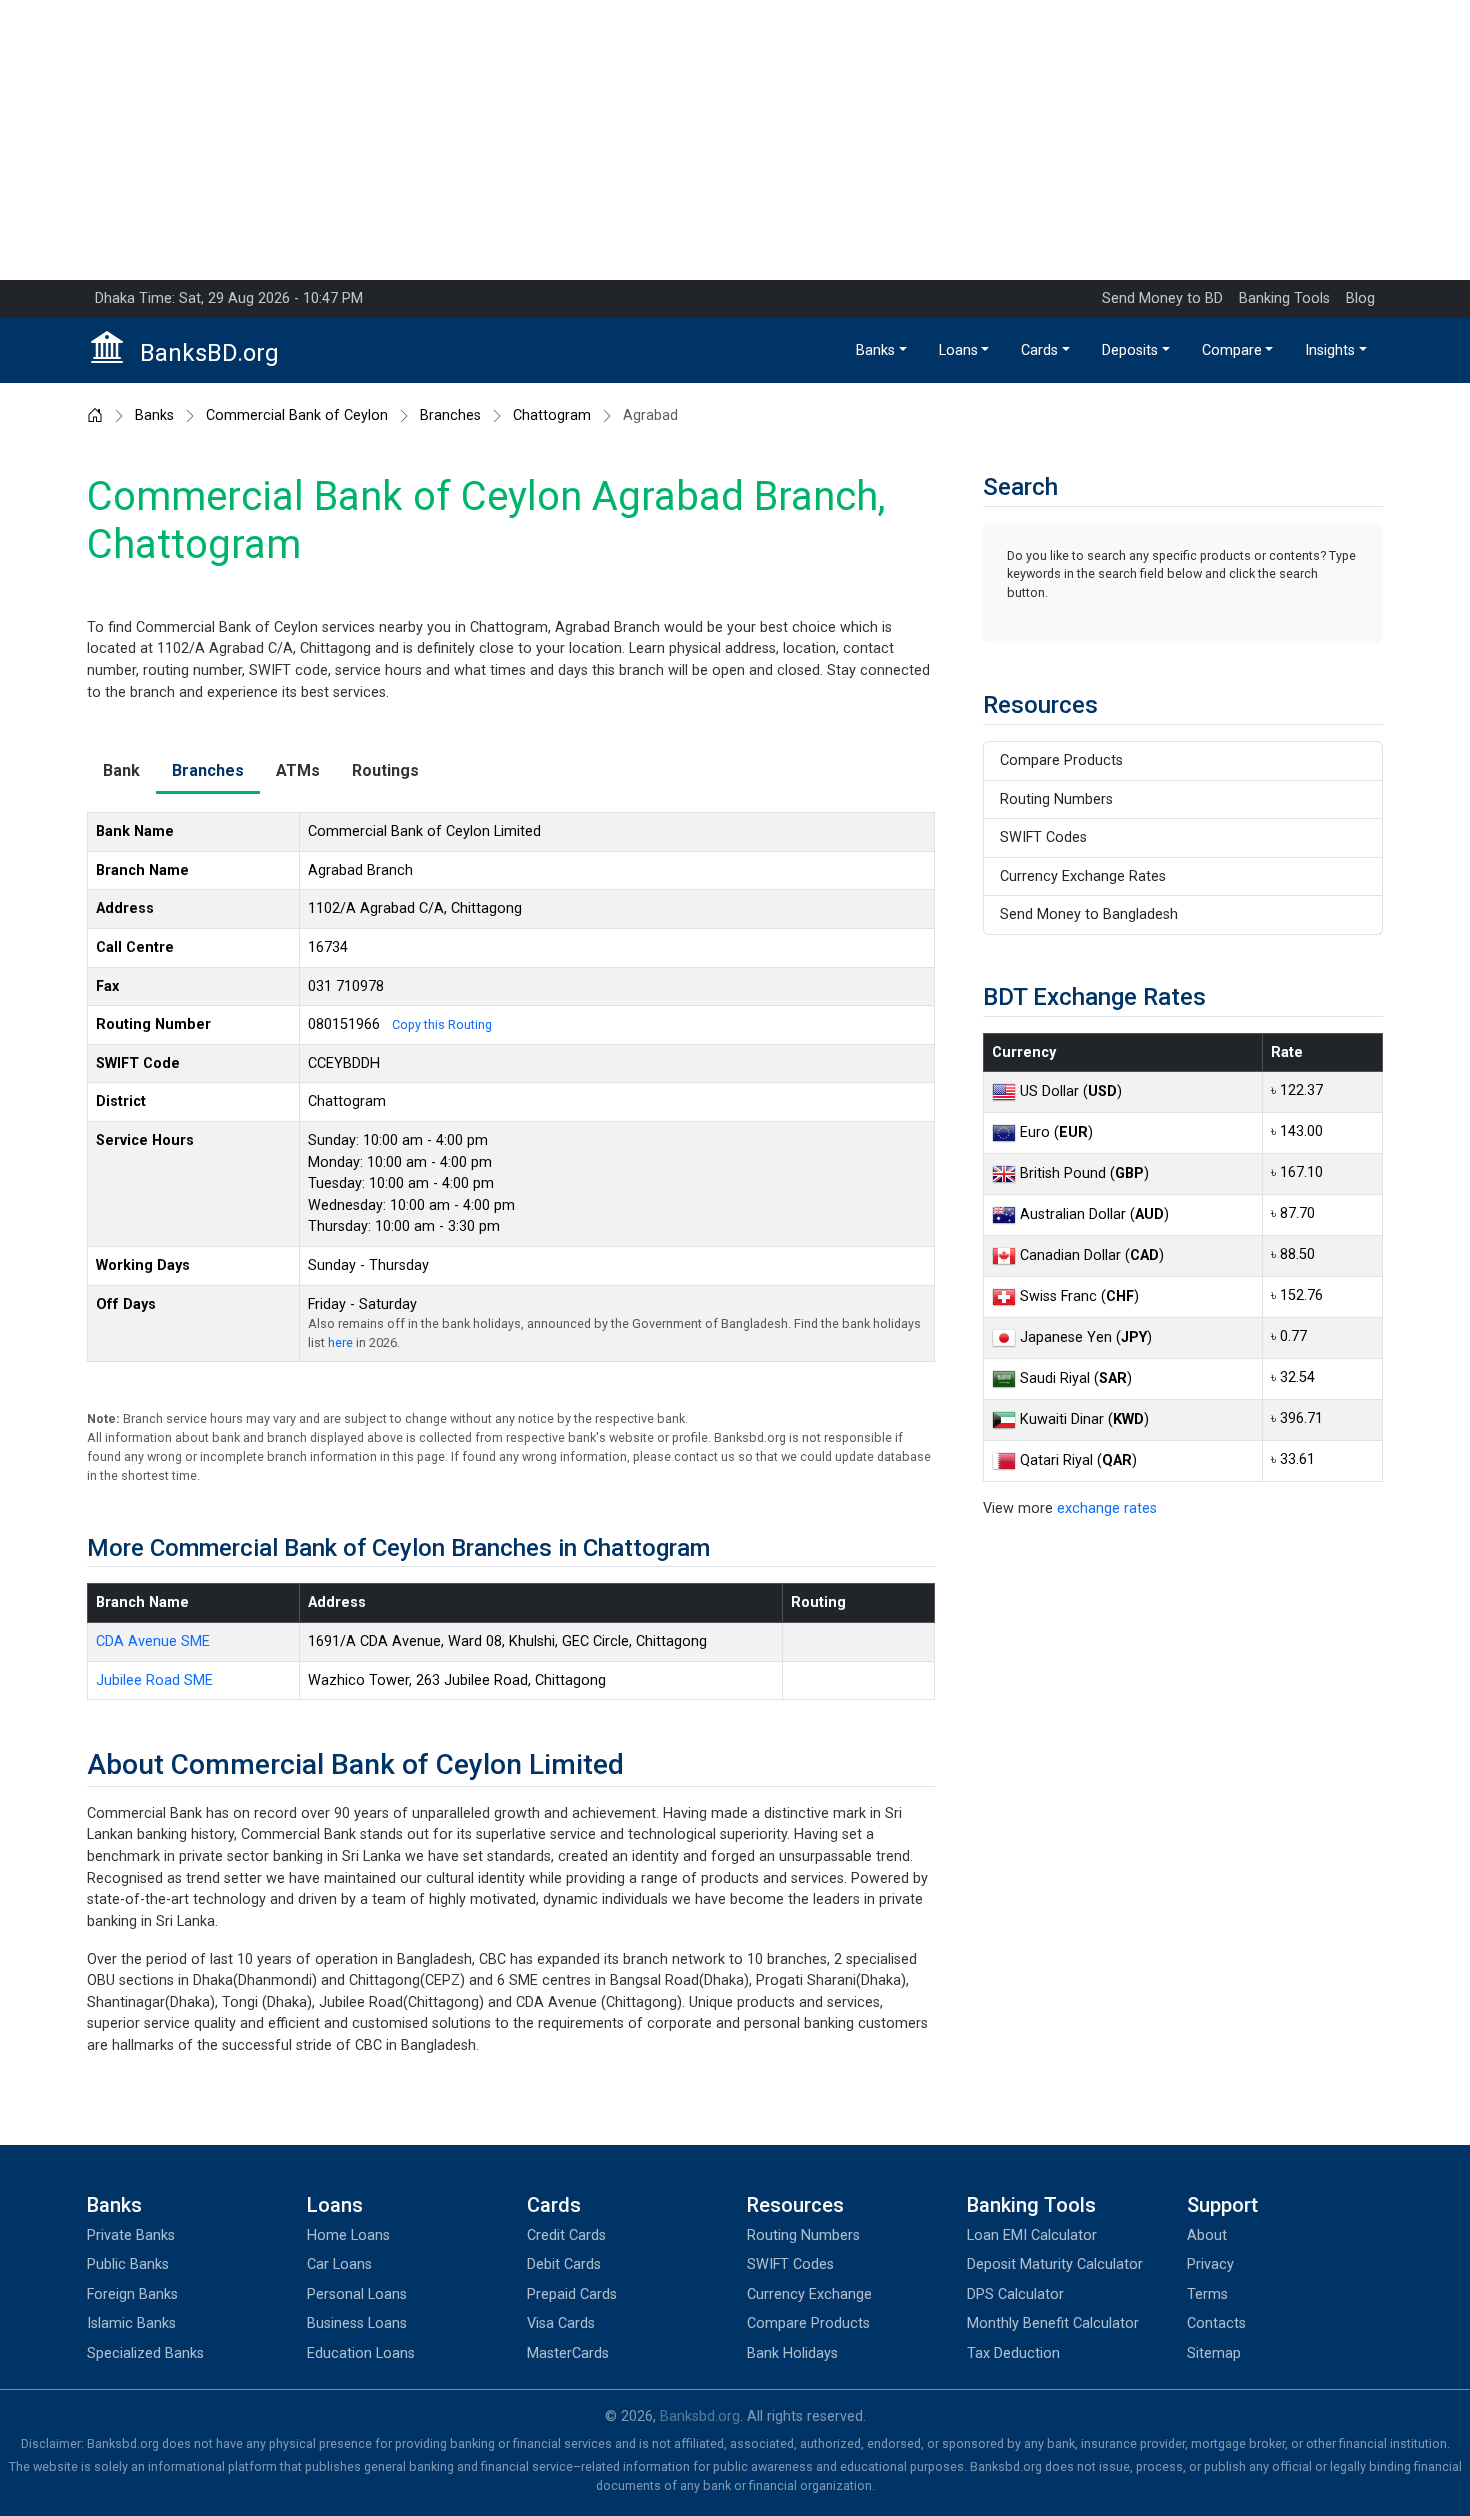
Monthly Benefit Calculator (1053, 2323)
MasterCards (568, 2353)
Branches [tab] (208, 770)
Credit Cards (566, 2235)
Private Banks (131, 2235)
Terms (1207, 2294)
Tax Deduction (1013, 2353)
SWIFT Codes (1043, 837)
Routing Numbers (1056, 799)
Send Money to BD (1162, 298)
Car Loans (339, 2264)
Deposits (1130, 350)
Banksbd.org (700, 2416)
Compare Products (1061, 760)
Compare (1232, 350)
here (340, 1342)
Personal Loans (357, 2294)
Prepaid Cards (572, 2294)
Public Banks (128, 2264)
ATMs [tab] (298, 770)
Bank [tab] (121, 770)
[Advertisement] (735, 140)
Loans (958, 350)
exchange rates (1107, 1508)
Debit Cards (564, 2264)
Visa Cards (561, 2323)
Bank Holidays (792, 2353)
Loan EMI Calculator (1032, 2235)
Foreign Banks (132, 2294)
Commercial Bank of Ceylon (297, 416)
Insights (1330, 350)
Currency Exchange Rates (1083, 876)
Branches (450, 416)
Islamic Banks (131, 2323)
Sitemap (1214, 2353)
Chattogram (552, 416)
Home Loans (348, 2235)
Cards (1039, 350)
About (1207, 2235)
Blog (1360, 298)
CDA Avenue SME (153, 1641)
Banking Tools (1284, 298)
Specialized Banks (145, 2353)
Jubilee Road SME (154, 1680)
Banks (875, 350)
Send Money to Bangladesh (1089, 914)
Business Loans (357, 2323)
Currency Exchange (809, 2294)
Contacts (1216, 2323)
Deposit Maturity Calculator (1055, 2264)
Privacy (1210, 2264)
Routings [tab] (385, 770)
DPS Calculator (1015, 2294)
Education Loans (361, 2353)
